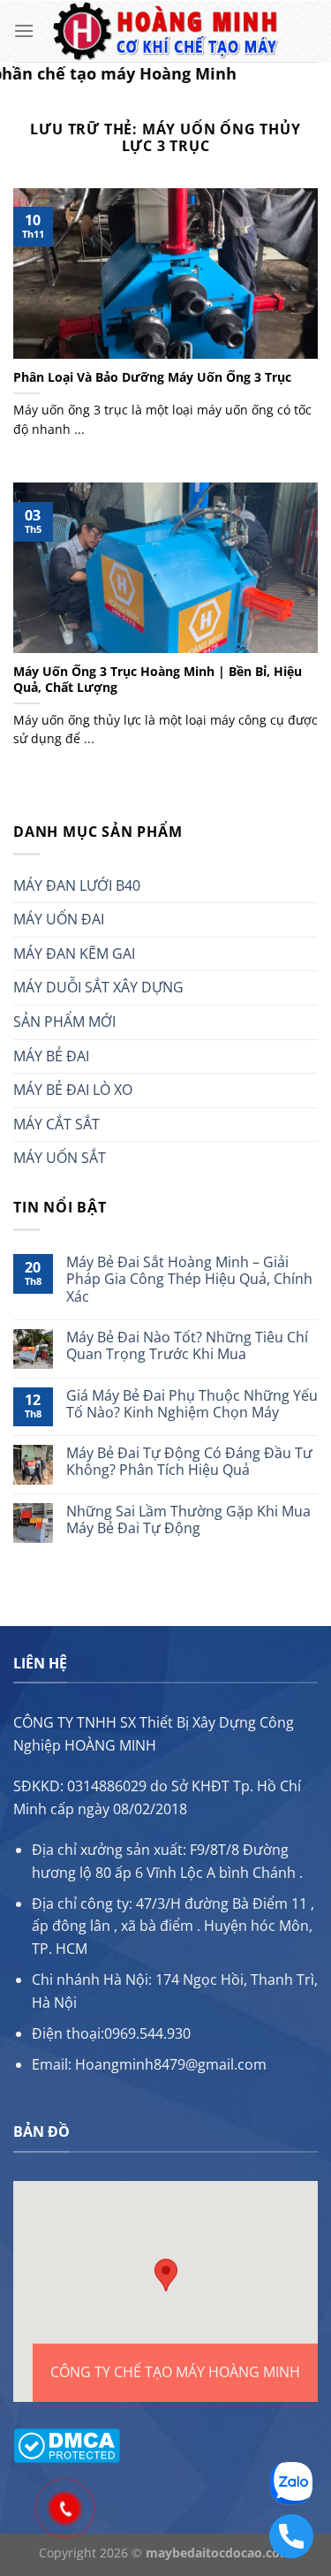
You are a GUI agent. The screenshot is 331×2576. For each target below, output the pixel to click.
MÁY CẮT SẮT (56, 1124)
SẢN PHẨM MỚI (64, 1022)
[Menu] (24, 30)
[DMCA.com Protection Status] (67, 2443)
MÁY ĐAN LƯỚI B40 (77, 885)
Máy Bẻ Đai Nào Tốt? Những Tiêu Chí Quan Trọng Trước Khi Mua (187, 1346)
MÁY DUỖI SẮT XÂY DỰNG (98, 987)
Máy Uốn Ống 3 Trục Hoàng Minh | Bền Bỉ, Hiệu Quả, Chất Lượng (158, 679)
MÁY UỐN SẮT (60, 1158)
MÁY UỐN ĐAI (59, 919)
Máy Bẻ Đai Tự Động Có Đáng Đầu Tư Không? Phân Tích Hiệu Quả (189, 1462)
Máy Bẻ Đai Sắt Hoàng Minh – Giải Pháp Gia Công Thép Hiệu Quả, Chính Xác (189, 1280)
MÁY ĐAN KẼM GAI (74, 954)
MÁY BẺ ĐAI (51, 1056)
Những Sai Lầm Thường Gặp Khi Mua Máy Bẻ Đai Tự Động (188, 1520)
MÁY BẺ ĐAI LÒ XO (73, 1090)
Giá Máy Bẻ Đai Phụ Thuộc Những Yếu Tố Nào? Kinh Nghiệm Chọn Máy (192, 1404)
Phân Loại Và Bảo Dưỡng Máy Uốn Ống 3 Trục (152, 377)
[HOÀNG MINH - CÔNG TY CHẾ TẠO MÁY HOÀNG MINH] (166, 31)
